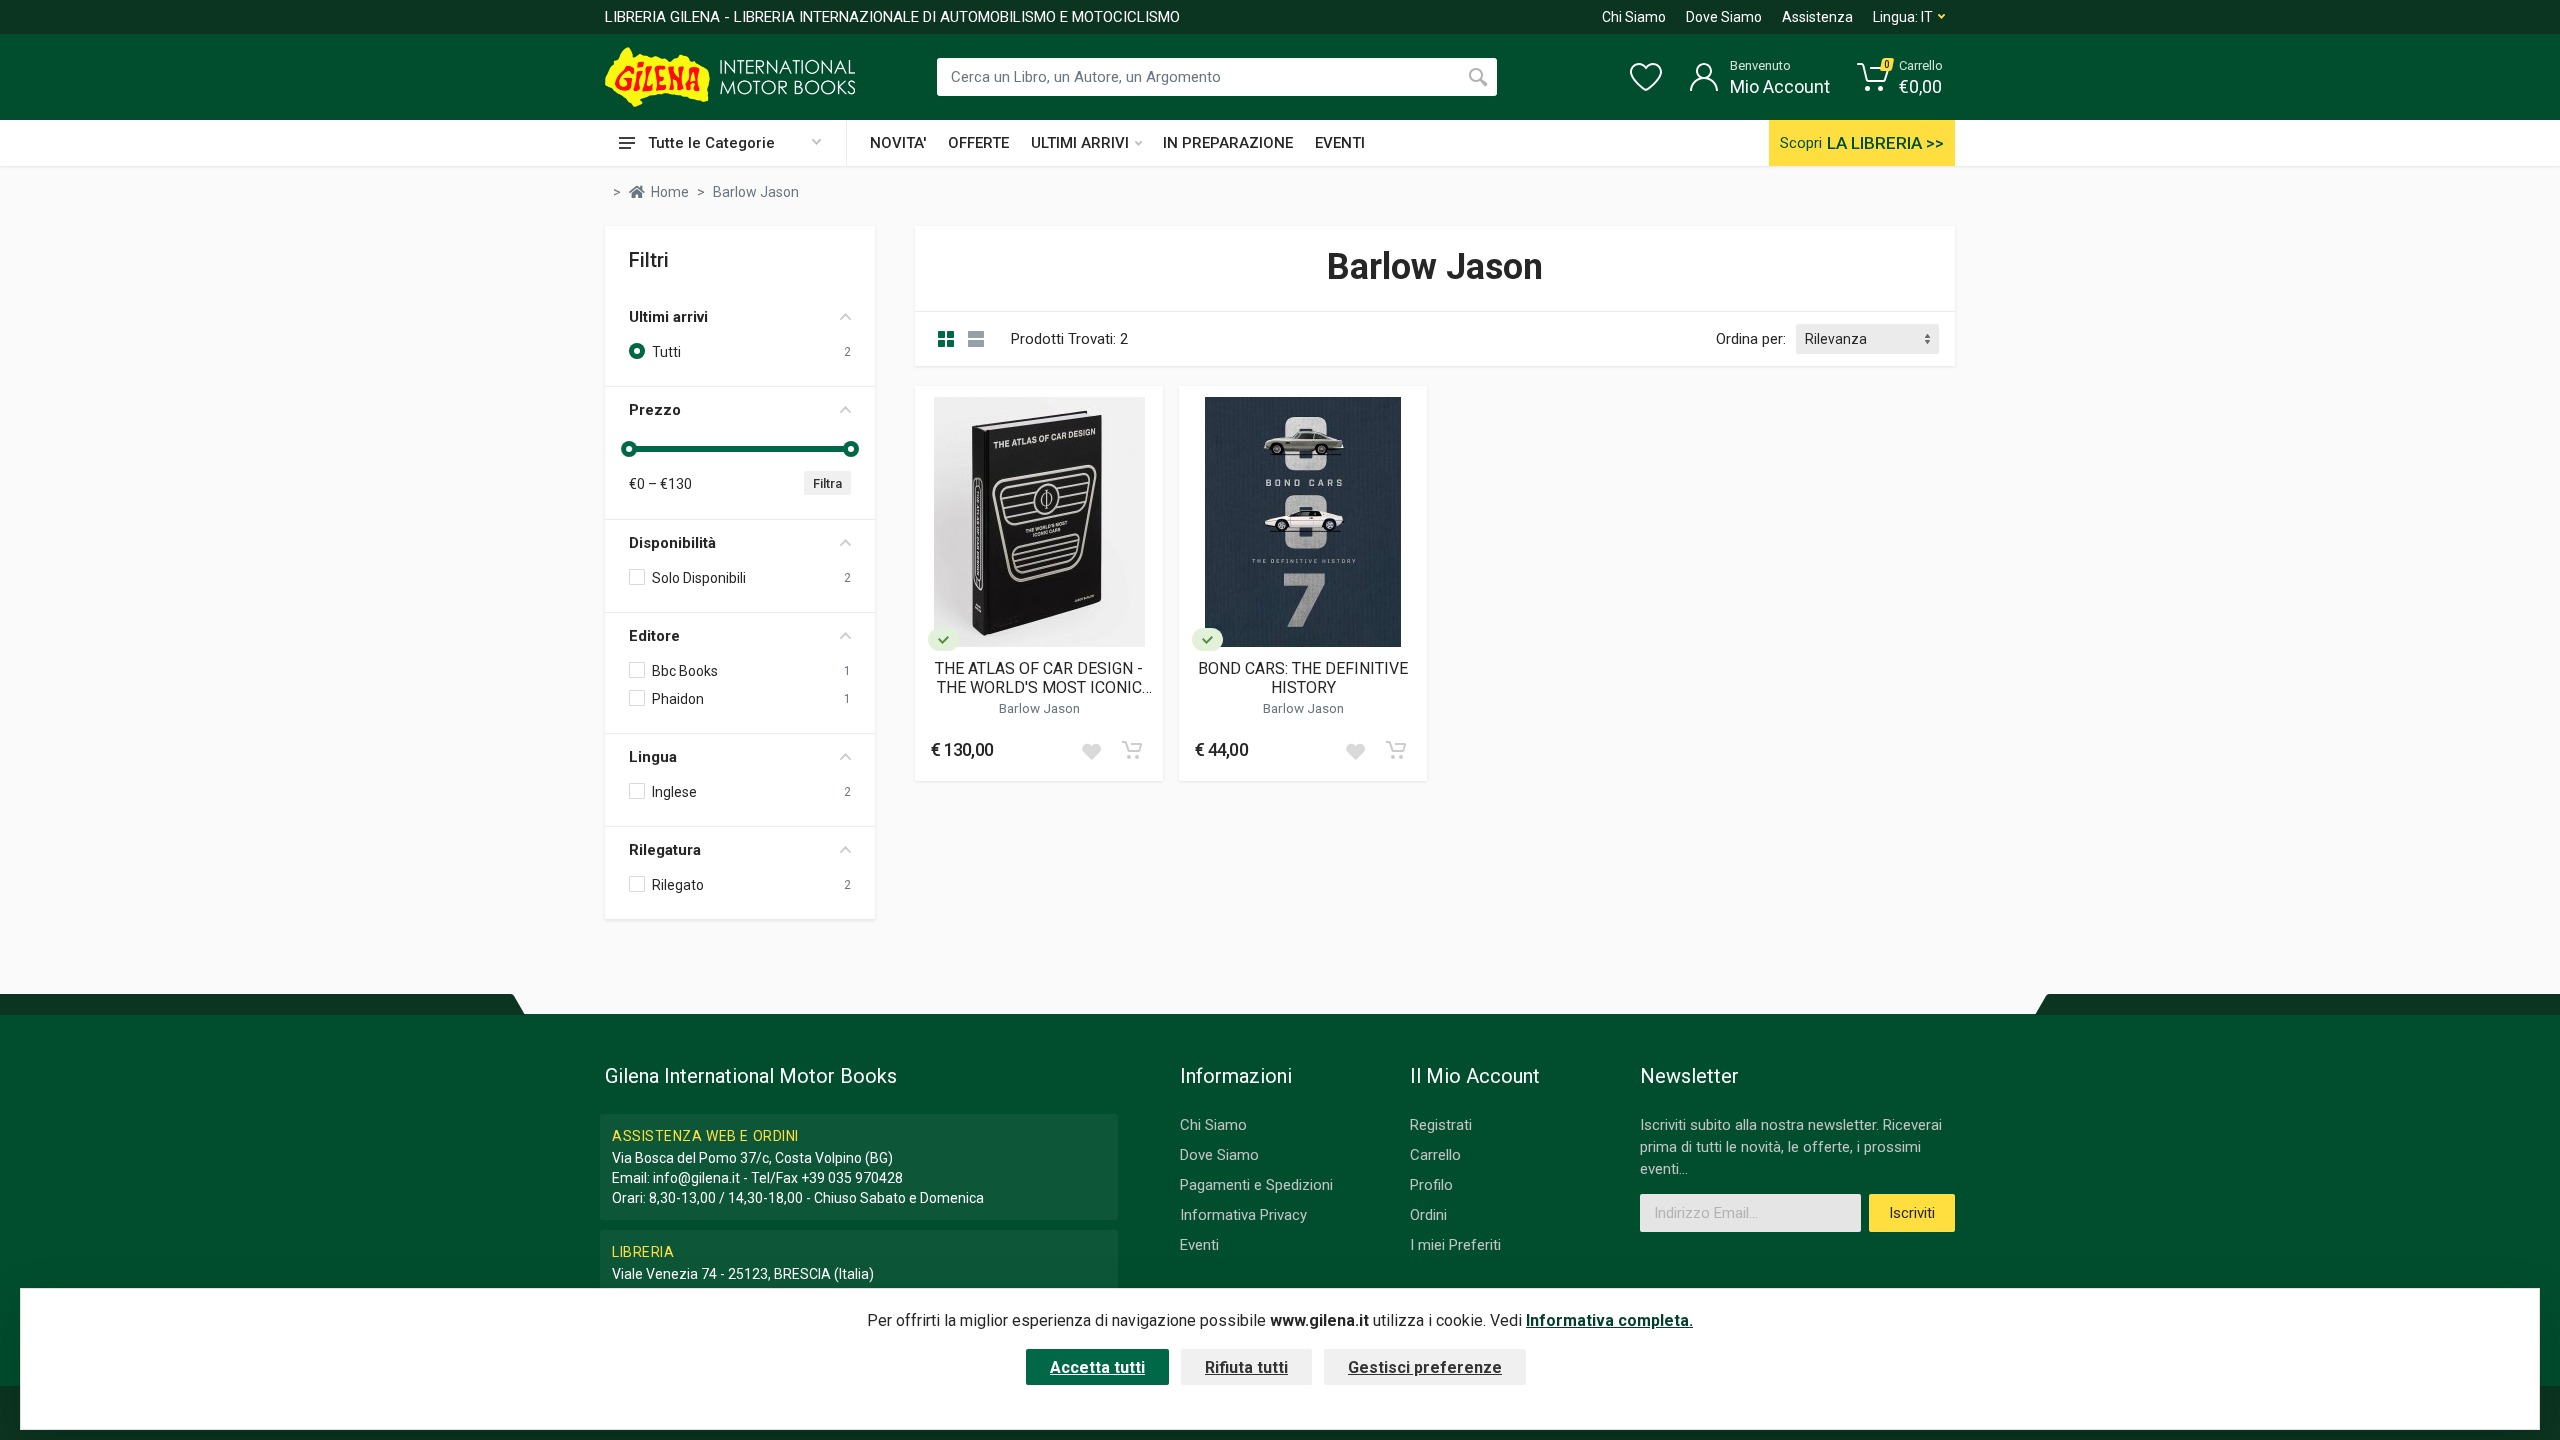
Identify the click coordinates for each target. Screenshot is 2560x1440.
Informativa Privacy (1243, 1215)
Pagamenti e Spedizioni (1256, 1185)
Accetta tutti (1097, 1367)
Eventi (1199, 1245)
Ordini (1428, 1215)
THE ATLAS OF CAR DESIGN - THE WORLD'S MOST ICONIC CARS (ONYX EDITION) (1039, 678)
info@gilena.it (696, 1178)
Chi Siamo (1634, 17)
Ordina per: (1751, 339)
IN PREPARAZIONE (1228, 143)
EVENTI (1340, 143)
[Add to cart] (1132, 750)
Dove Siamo (1724, 17)
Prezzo (655, 410)
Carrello (1435, 1155)
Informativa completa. (1609, 1320)
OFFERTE (978, 143)
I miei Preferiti (1455, 1245)
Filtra (827, 483)
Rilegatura (665, 850)
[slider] (629, 449)
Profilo (1431, 1185)
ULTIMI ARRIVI (1080, 143)
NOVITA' (898, 143)
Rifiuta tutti (1246, 1367)
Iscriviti (1912, 1213)
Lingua (653, 757)
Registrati (1441, 1125)
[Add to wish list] (1091, 750)
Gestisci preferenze (1425, 1367)
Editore (654, 636)
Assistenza (1817, 17)
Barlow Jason (1039, 708)
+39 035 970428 (852, 1178)
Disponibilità (672, 543)
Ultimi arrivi (668, 317)
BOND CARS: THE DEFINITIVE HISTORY (1303, 678)
